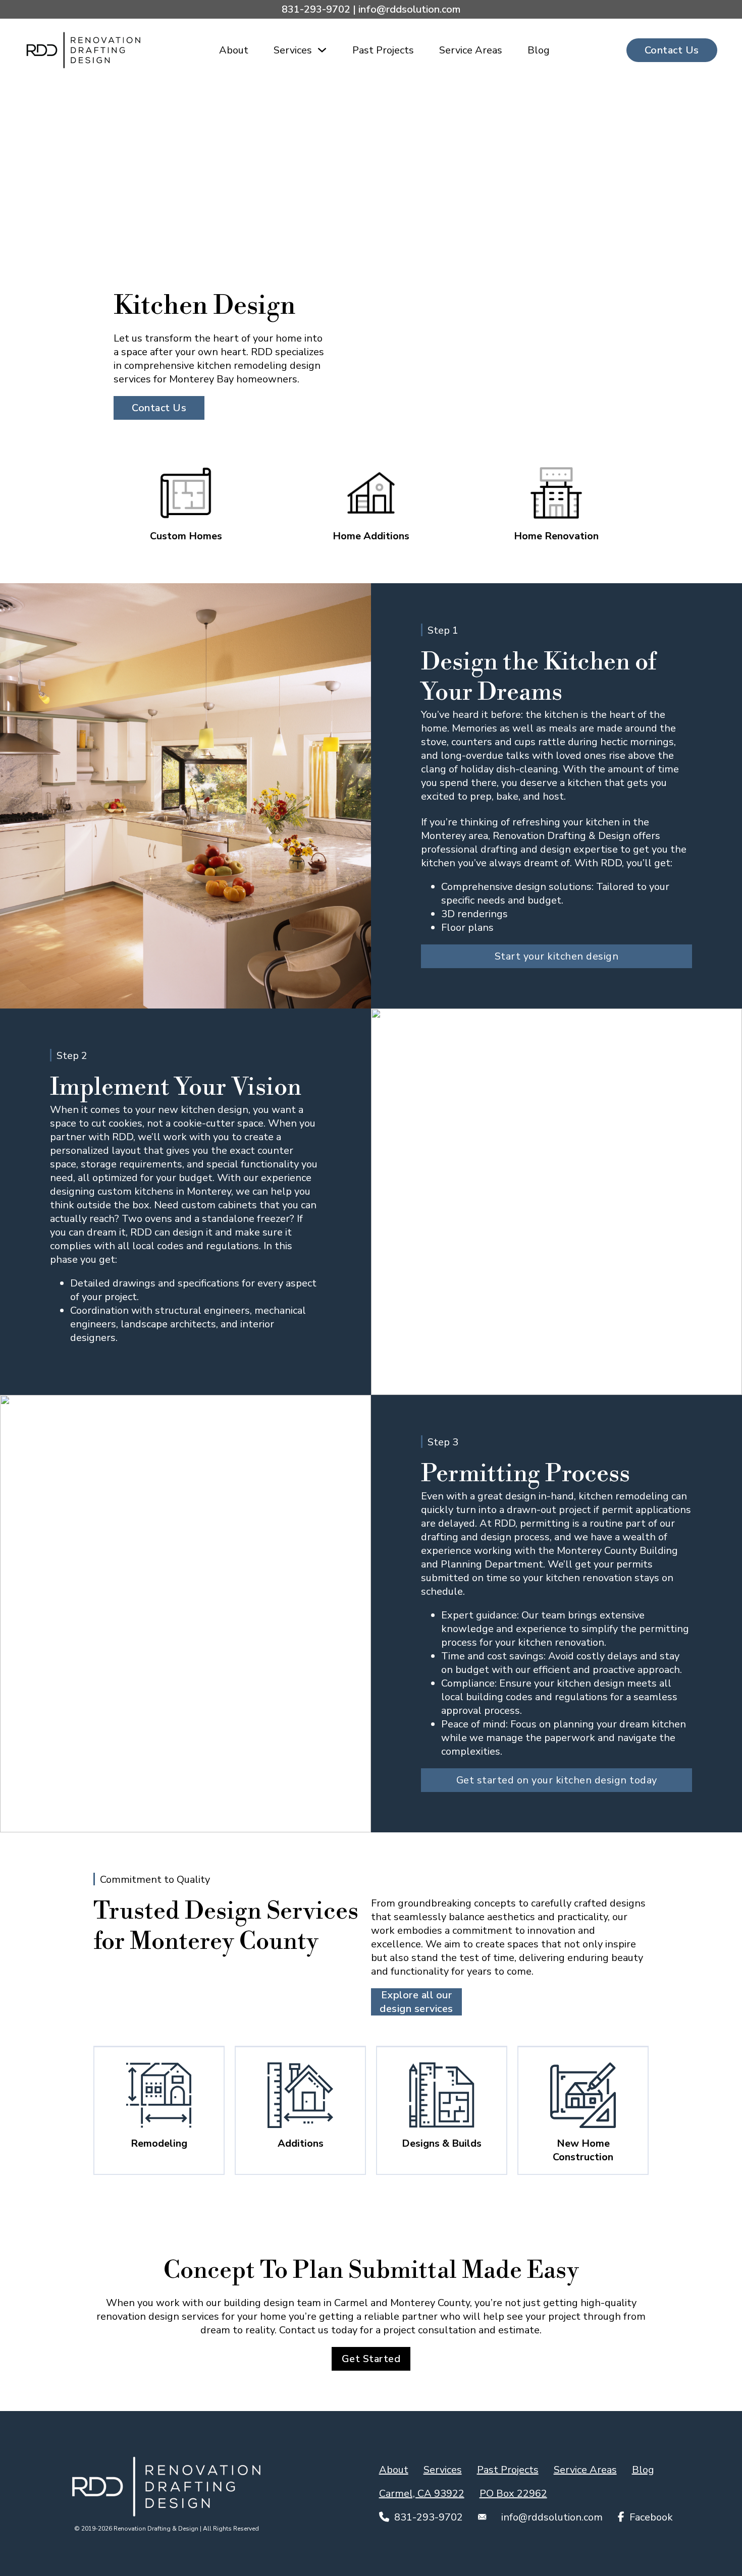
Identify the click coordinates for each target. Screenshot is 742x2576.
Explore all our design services (416, 2002)
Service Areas (471, 50)
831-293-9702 (316, 9)
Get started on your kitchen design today (557, 1780)
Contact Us (672, 50)
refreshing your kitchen (566, 822)
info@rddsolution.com (409, 9)
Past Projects (383, 50)
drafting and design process (485, 1537)
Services (293, 50)
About (234, 50)
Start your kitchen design (557, 956)
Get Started (371, 2359)
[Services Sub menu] (322, 50)
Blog (539, 50)
